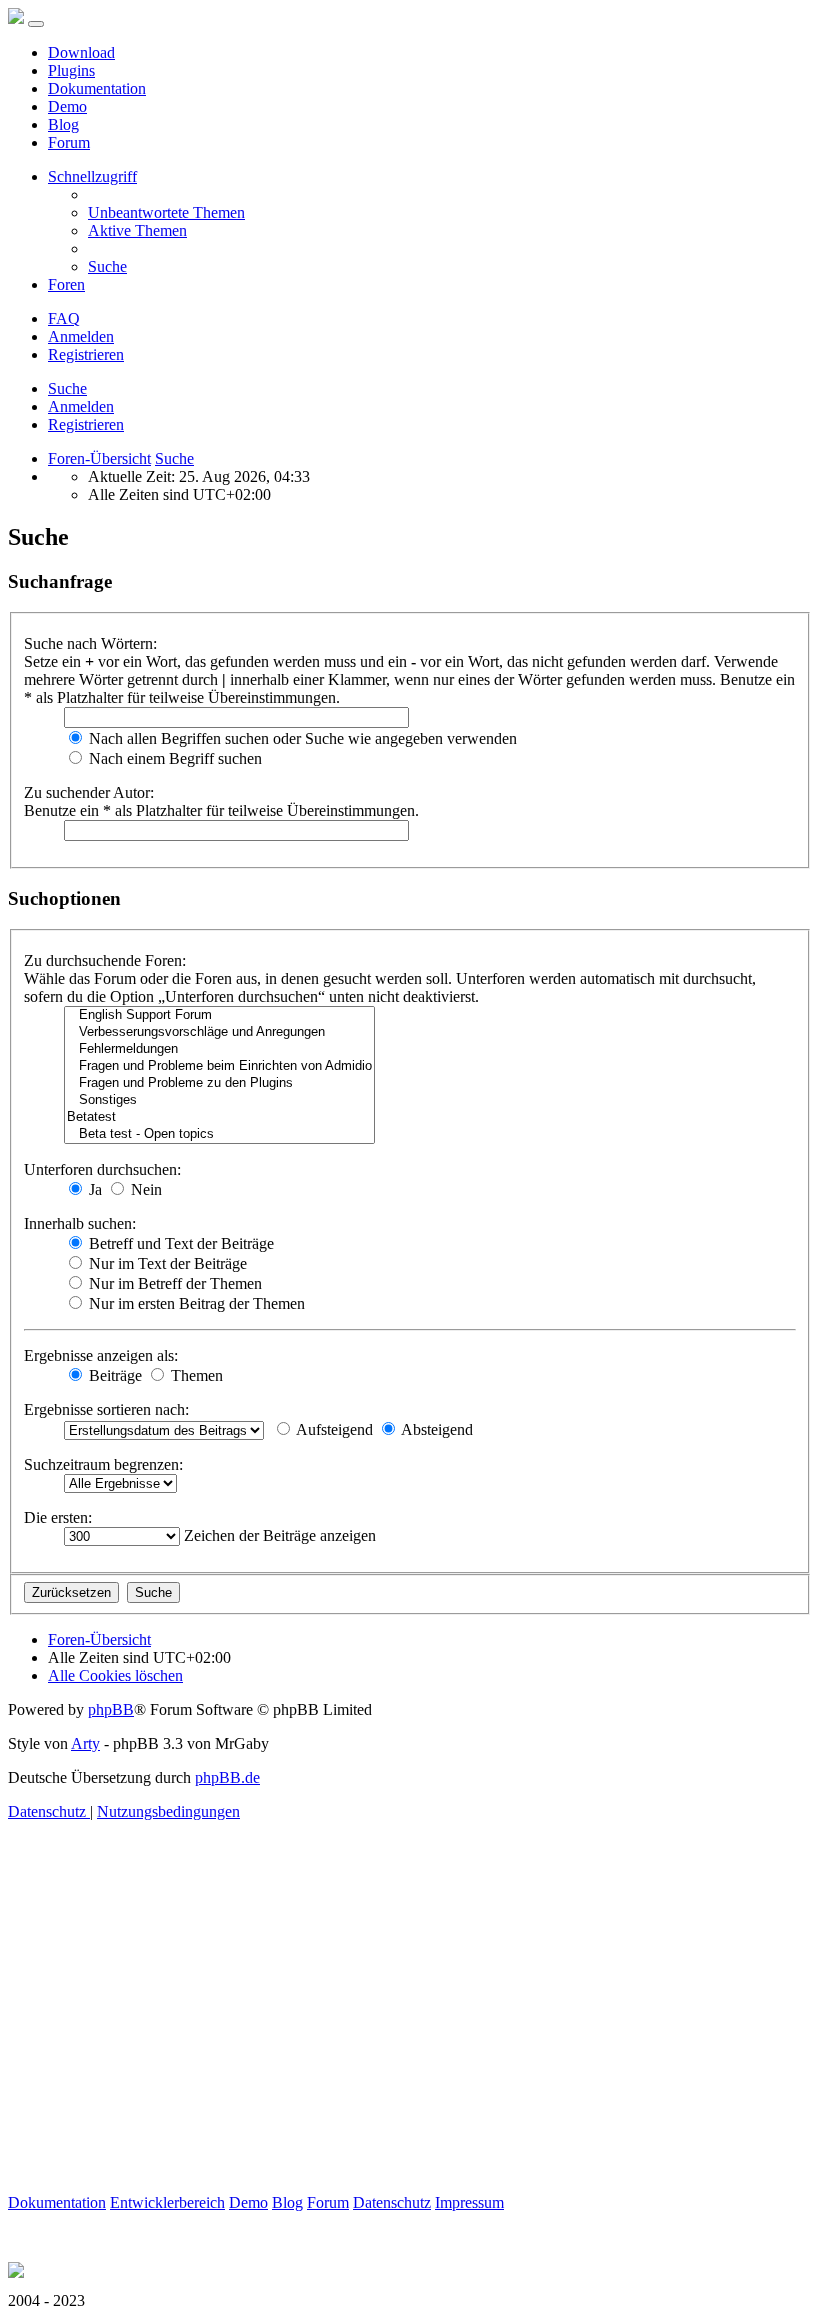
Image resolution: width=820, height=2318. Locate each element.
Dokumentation (97, 88)
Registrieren (86, 424)
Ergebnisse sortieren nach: (106, 1409)
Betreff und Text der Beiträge (179, 1243)
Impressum (469, 2202)
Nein (144, 1189)
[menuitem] (166, 212)
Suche (67, 388)
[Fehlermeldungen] (219, 1049)
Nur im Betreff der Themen (173, 1283)
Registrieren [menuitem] (86, 354)
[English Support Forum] (219, 1015)
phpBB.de (227, 1777)
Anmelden (81, 406)
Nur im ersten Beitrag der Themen (195, 1303)
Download (81, 52)
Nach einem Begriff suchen (173, 758)
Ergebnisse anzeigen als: (101, 1355)
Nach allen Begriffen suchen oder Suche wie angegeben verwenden (301, 738)
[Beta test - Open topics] (219, 1134)
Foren (66, 284)
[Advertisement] (410, 2054)
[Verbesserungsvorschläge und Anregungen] (219, 1032)
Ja (93, 1189)
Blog (63, 124)
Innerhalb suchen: (80, 1223)
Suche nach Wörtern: (90, 643)
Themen (195, 1375)
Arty (85, 1743)
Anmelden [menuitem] (81, 336)
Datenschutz (392, 2202)
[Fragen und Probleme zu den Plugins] (219, 1083)
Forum (69, 142)
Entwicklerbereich (167, 2202)
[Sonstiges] (219, 1100)
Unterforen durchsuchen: (102, 1169)
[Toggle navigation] (36, 24)
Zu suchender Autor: (89, 792)
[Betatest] (219, 1117)
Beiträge (113, 1375)
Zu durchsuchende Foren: (105, 960)
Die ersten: (58, 1517)
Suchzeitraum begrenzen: (103, 1464)
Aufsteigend (333, 1429)
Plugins (71, 70)
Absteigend (435, 1429)
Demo (67, 106)
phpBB (111, 1709)
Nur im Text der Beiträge (166, 1263)
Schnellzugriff (92, 176)
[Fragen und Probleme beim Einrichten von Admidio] (219, 1066)
